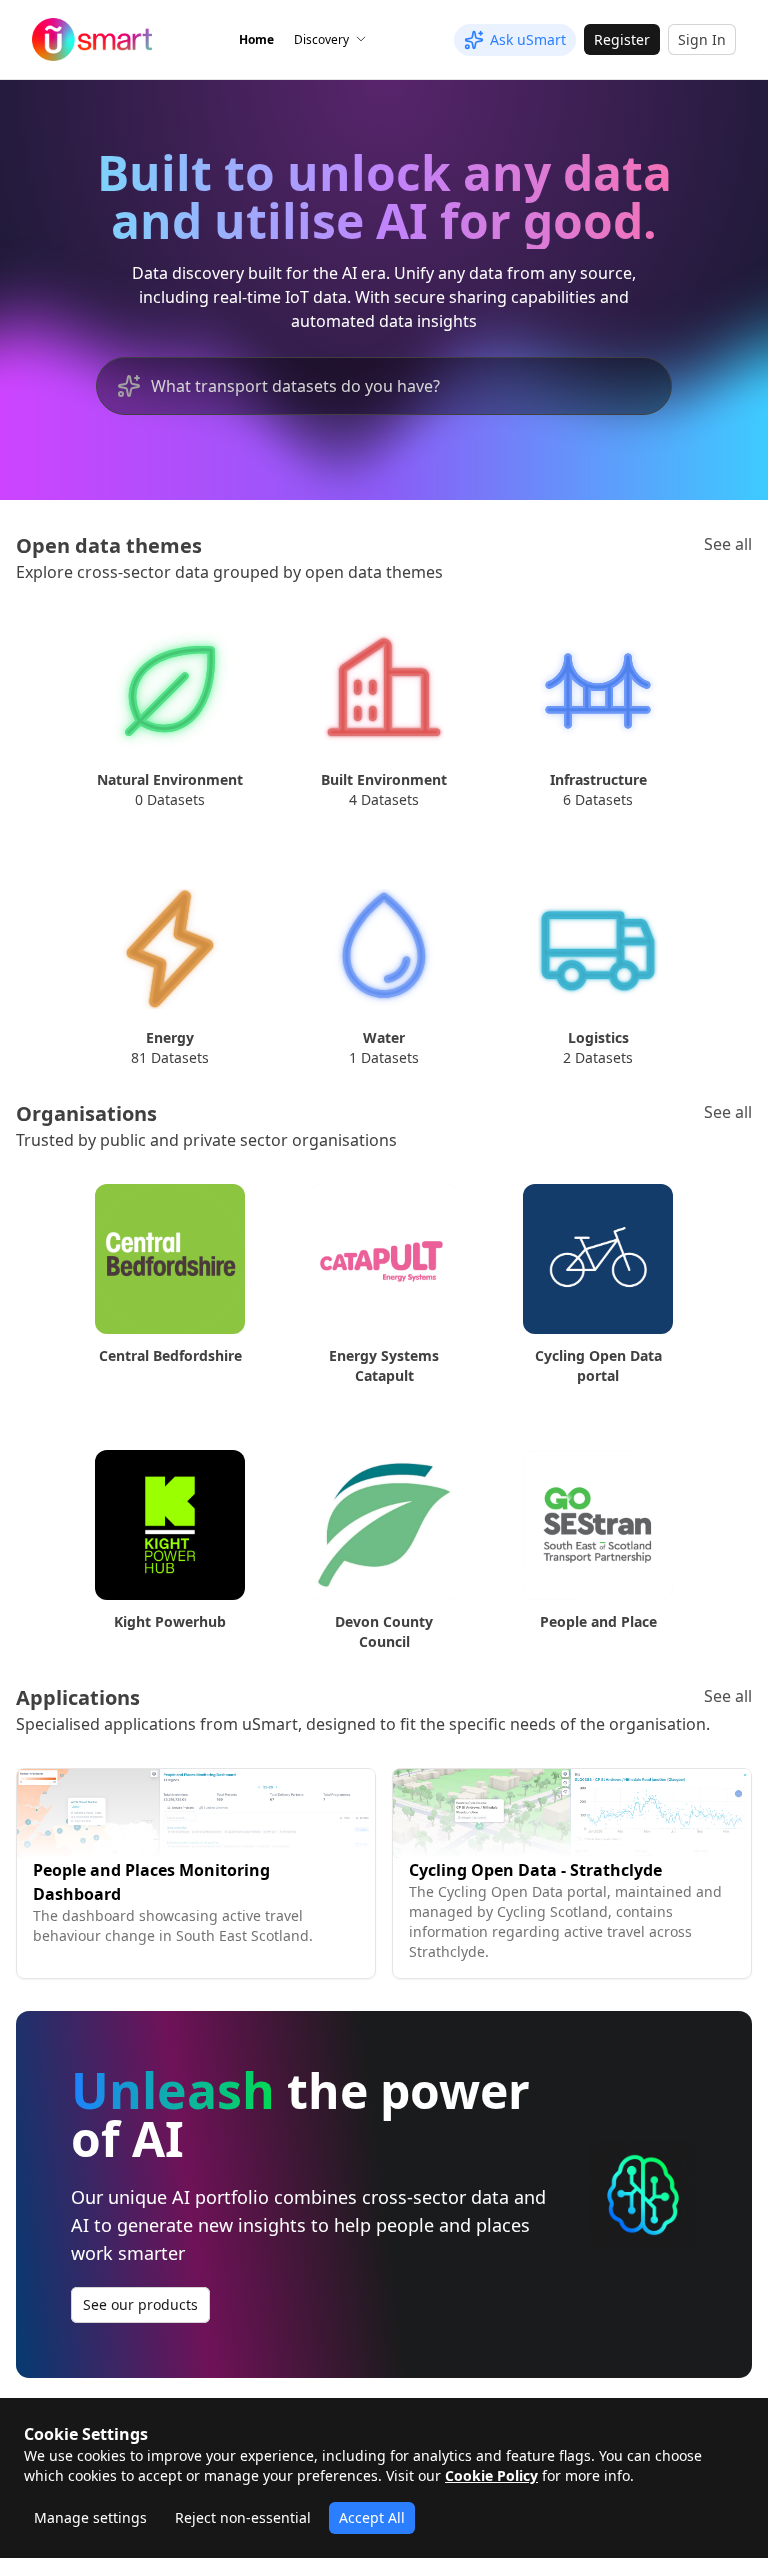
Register (622, 39)
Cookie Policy (491, 2475)
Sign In (702, 39)
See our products (140, 2304)
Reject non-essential (243, 2517)
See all (728, 544)
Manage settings (90, 2517)
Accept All (372, 2517)
